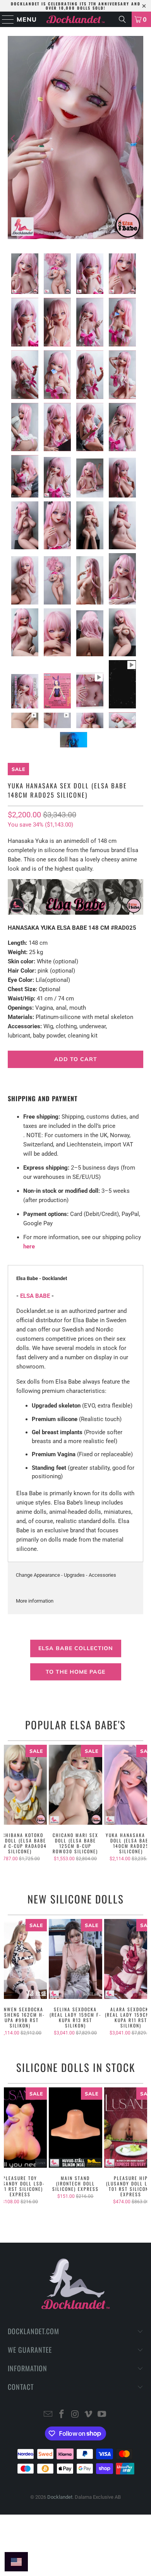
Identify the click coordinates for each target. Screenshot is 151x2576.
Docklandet (60, 2497)
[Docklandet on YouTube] (102, 2415)
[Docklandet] (76, 19)
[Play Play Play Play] (76, 139)
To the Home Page (75, 1672)
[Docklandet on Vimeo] (89, 2415)
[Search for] (122, 19)
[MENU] (5, 19)
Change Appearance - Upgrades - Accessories (66, 1575)
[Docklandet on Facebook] (62, 2415)
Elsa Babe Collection (76, 1648)
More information (35, 1601)
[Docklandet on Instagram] (75, 2415)
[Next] (137, 139)
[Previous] (14, 139)
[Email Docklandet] (48, 2415)
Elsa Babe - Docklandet (42, 1278)
